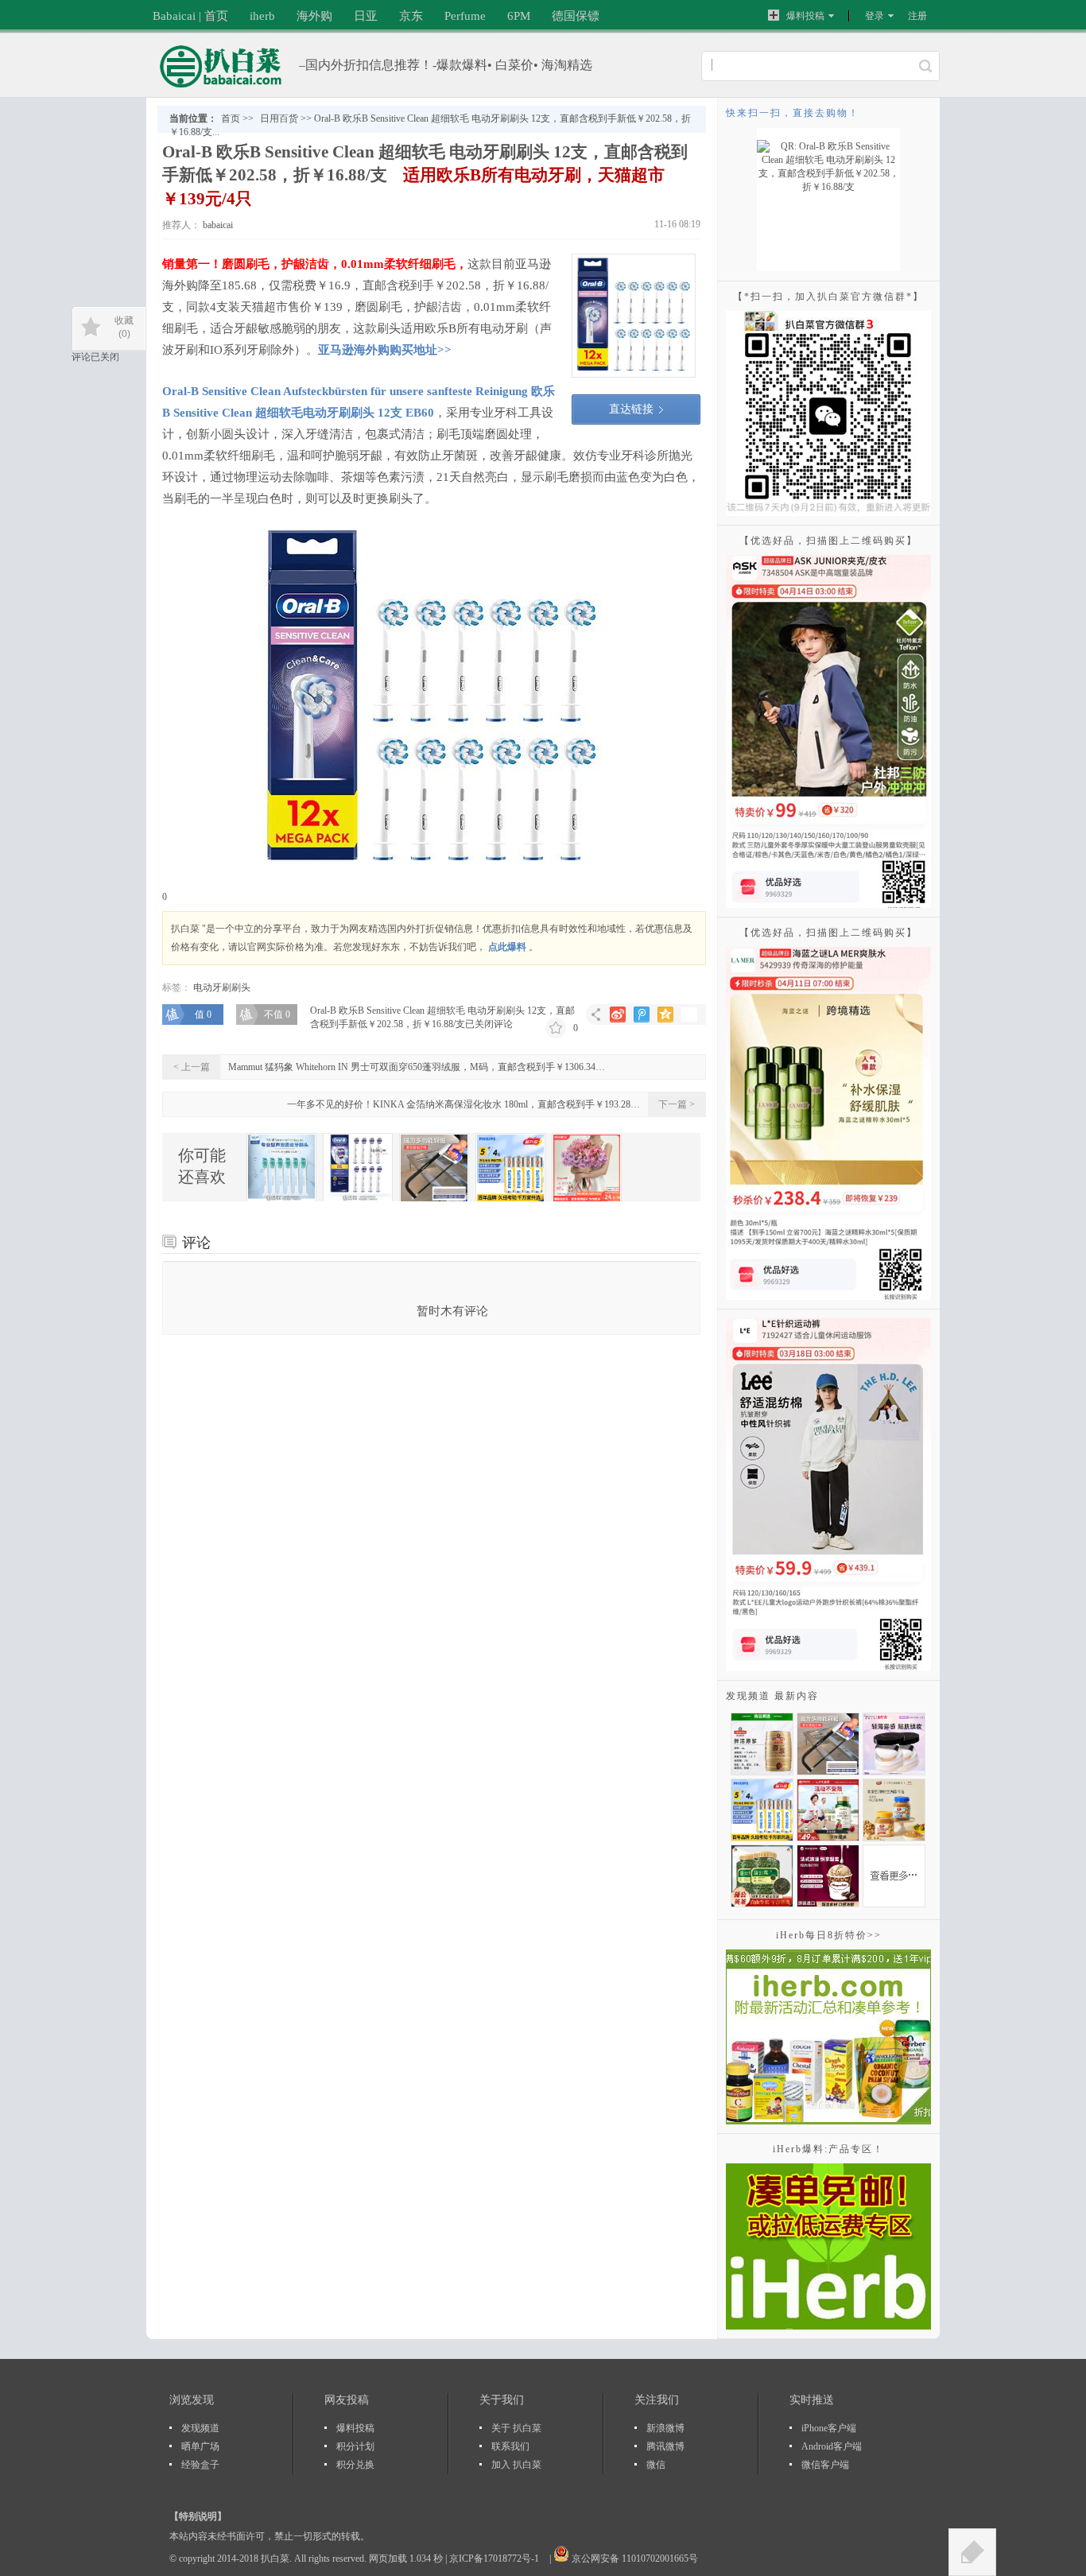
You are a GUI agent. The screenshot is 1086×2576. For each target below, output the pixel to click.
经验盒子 (200, 2465)
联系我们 (510, 2446)
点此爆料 (507, 947)
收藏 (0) (124, 327)
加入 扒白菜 (516, 2465)
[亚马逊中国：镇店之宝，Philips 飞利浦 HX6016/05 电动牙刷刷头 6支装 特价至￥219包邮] (281, 1168)
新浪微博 (665, 2428)
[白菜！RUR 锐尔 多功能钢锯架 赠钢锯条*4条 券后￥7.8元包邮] (434, 1168)
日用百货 (279, 118)
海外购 (314, 16)
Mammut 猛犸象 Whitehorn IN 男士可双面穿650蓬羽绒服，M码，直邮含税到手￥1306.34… (417, 1067)
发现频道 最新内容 (772, 1696)
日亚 (366, 16)
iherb (262, 16)
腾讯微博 (665, 2446)
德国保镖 (576, 16)
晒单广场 (200, 2446)
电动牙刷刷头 (222, 987)
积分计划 (355, 2446)
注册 (917, 16)
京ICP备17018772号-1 (495, 2559)
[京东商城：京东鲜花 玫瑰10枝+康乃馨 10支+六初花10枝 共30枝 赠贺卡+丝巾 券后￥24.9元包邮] (587, 1168)
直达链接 (631, 409)
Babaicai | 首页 (190, 16)
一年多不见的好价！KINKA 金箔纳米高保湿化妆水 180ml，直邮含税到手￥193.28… (463, 1104)
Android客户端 (832, 2446)
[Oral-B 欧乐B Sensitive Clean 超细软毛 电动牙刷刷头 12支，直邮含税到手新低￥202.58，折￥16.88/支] (634, 316)
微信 (656, 2465)
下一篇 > (677, 1104)
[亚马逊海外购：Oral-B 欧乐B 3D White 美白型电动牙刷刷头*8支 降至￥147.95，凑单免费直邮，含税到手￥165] (358, 1168)
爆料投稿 (805, 16)
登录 (875, 16)
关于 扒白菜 (516, 2428)
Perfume (465, 16)
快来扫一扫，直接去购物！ (793, 113)
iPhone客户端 (829, 2428)
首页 (231, 118)
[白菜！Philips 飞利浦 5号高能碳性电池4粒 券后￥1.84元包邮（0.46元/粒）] (510, 1168)
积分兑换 (355, 2465)
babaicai (217, 225)
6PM (519, 16)
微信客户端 (825, 2465)
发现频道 (200, 2428)
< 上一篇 (192, 1067)
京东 (411, 16)
